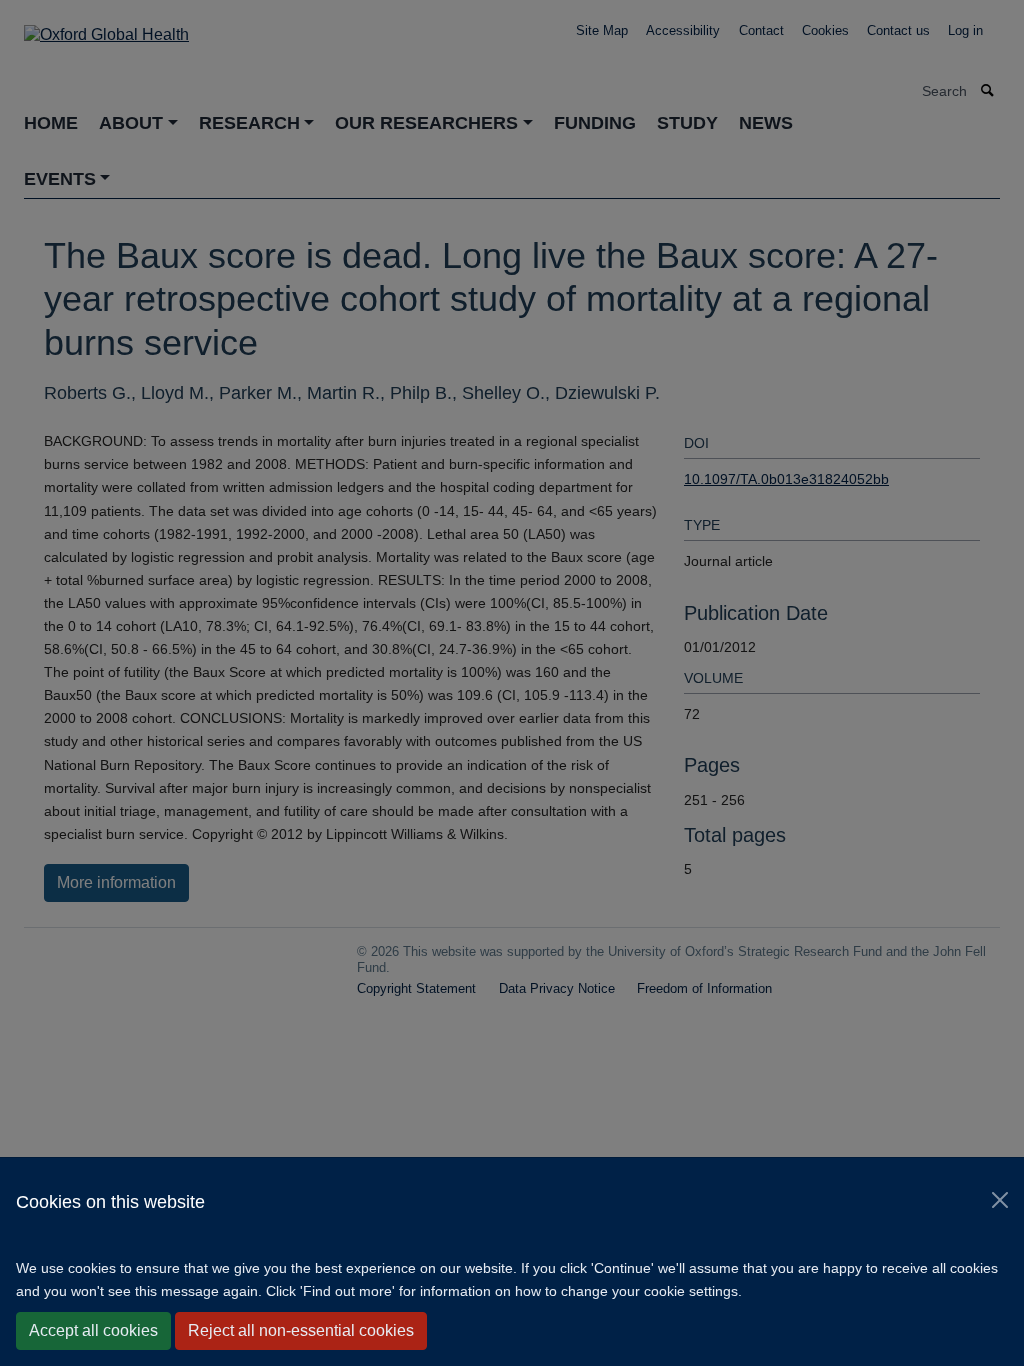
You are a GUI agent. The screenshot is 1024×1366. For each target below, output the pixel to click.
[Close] (1000, 1200)
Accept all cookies (93, 1330)
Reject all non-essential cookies (301, 1330)
